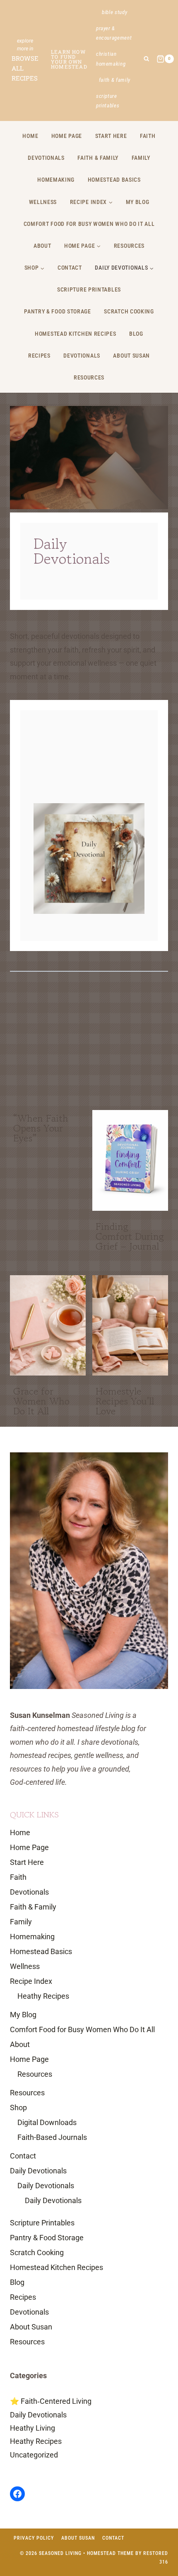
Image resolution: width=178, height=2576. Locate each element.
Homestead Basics (114, 180)
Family (141, 158)
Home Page (67, 136)
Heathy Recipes (43, 1996)
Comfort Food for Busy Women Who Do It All (89, 224)
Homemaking (56, 180)
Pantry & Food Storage (58, 311)
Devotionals (46, 158)
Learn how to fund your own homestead (69, 59)
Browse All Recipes (25, 68)
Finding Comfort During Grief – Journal (130, 1236)
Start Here (111, 136)
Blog (136, 334)
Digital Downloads (47, 2122)
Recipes (39, 356)
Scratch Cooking (129, 311)
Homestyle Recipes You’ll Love (125, 1401)
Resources (129, 246)
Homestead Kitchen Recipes (76, 334)
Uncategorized (34, 2455)
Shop (18, 2108)
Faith (148, 136)
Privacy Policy (34, 2538)
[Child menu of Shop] (34, 268)
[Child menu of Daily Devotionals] (124, 268)
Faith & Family (115, 80)
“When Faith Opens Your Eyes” (41, 1128)
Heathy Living (32, 2428)
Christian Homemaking (111, 59)
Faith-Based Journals (52, 2137)
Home (30, 136)
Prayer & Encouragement (114, 33)
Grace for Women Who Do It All (41, 1401)
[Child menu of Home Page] (82, 246)
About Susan (131, 356)
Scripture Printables (108, 101)
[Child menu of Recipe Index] (91, 202)
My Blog (138, 202)
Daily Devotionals (38, 2171)
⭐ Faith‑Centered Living (51, 2401)
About (42, 246)
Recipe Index (31, 1981)
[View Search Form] (146, 59)
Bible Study (114, 12)
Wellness (43, 202)
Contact (70, 268)
